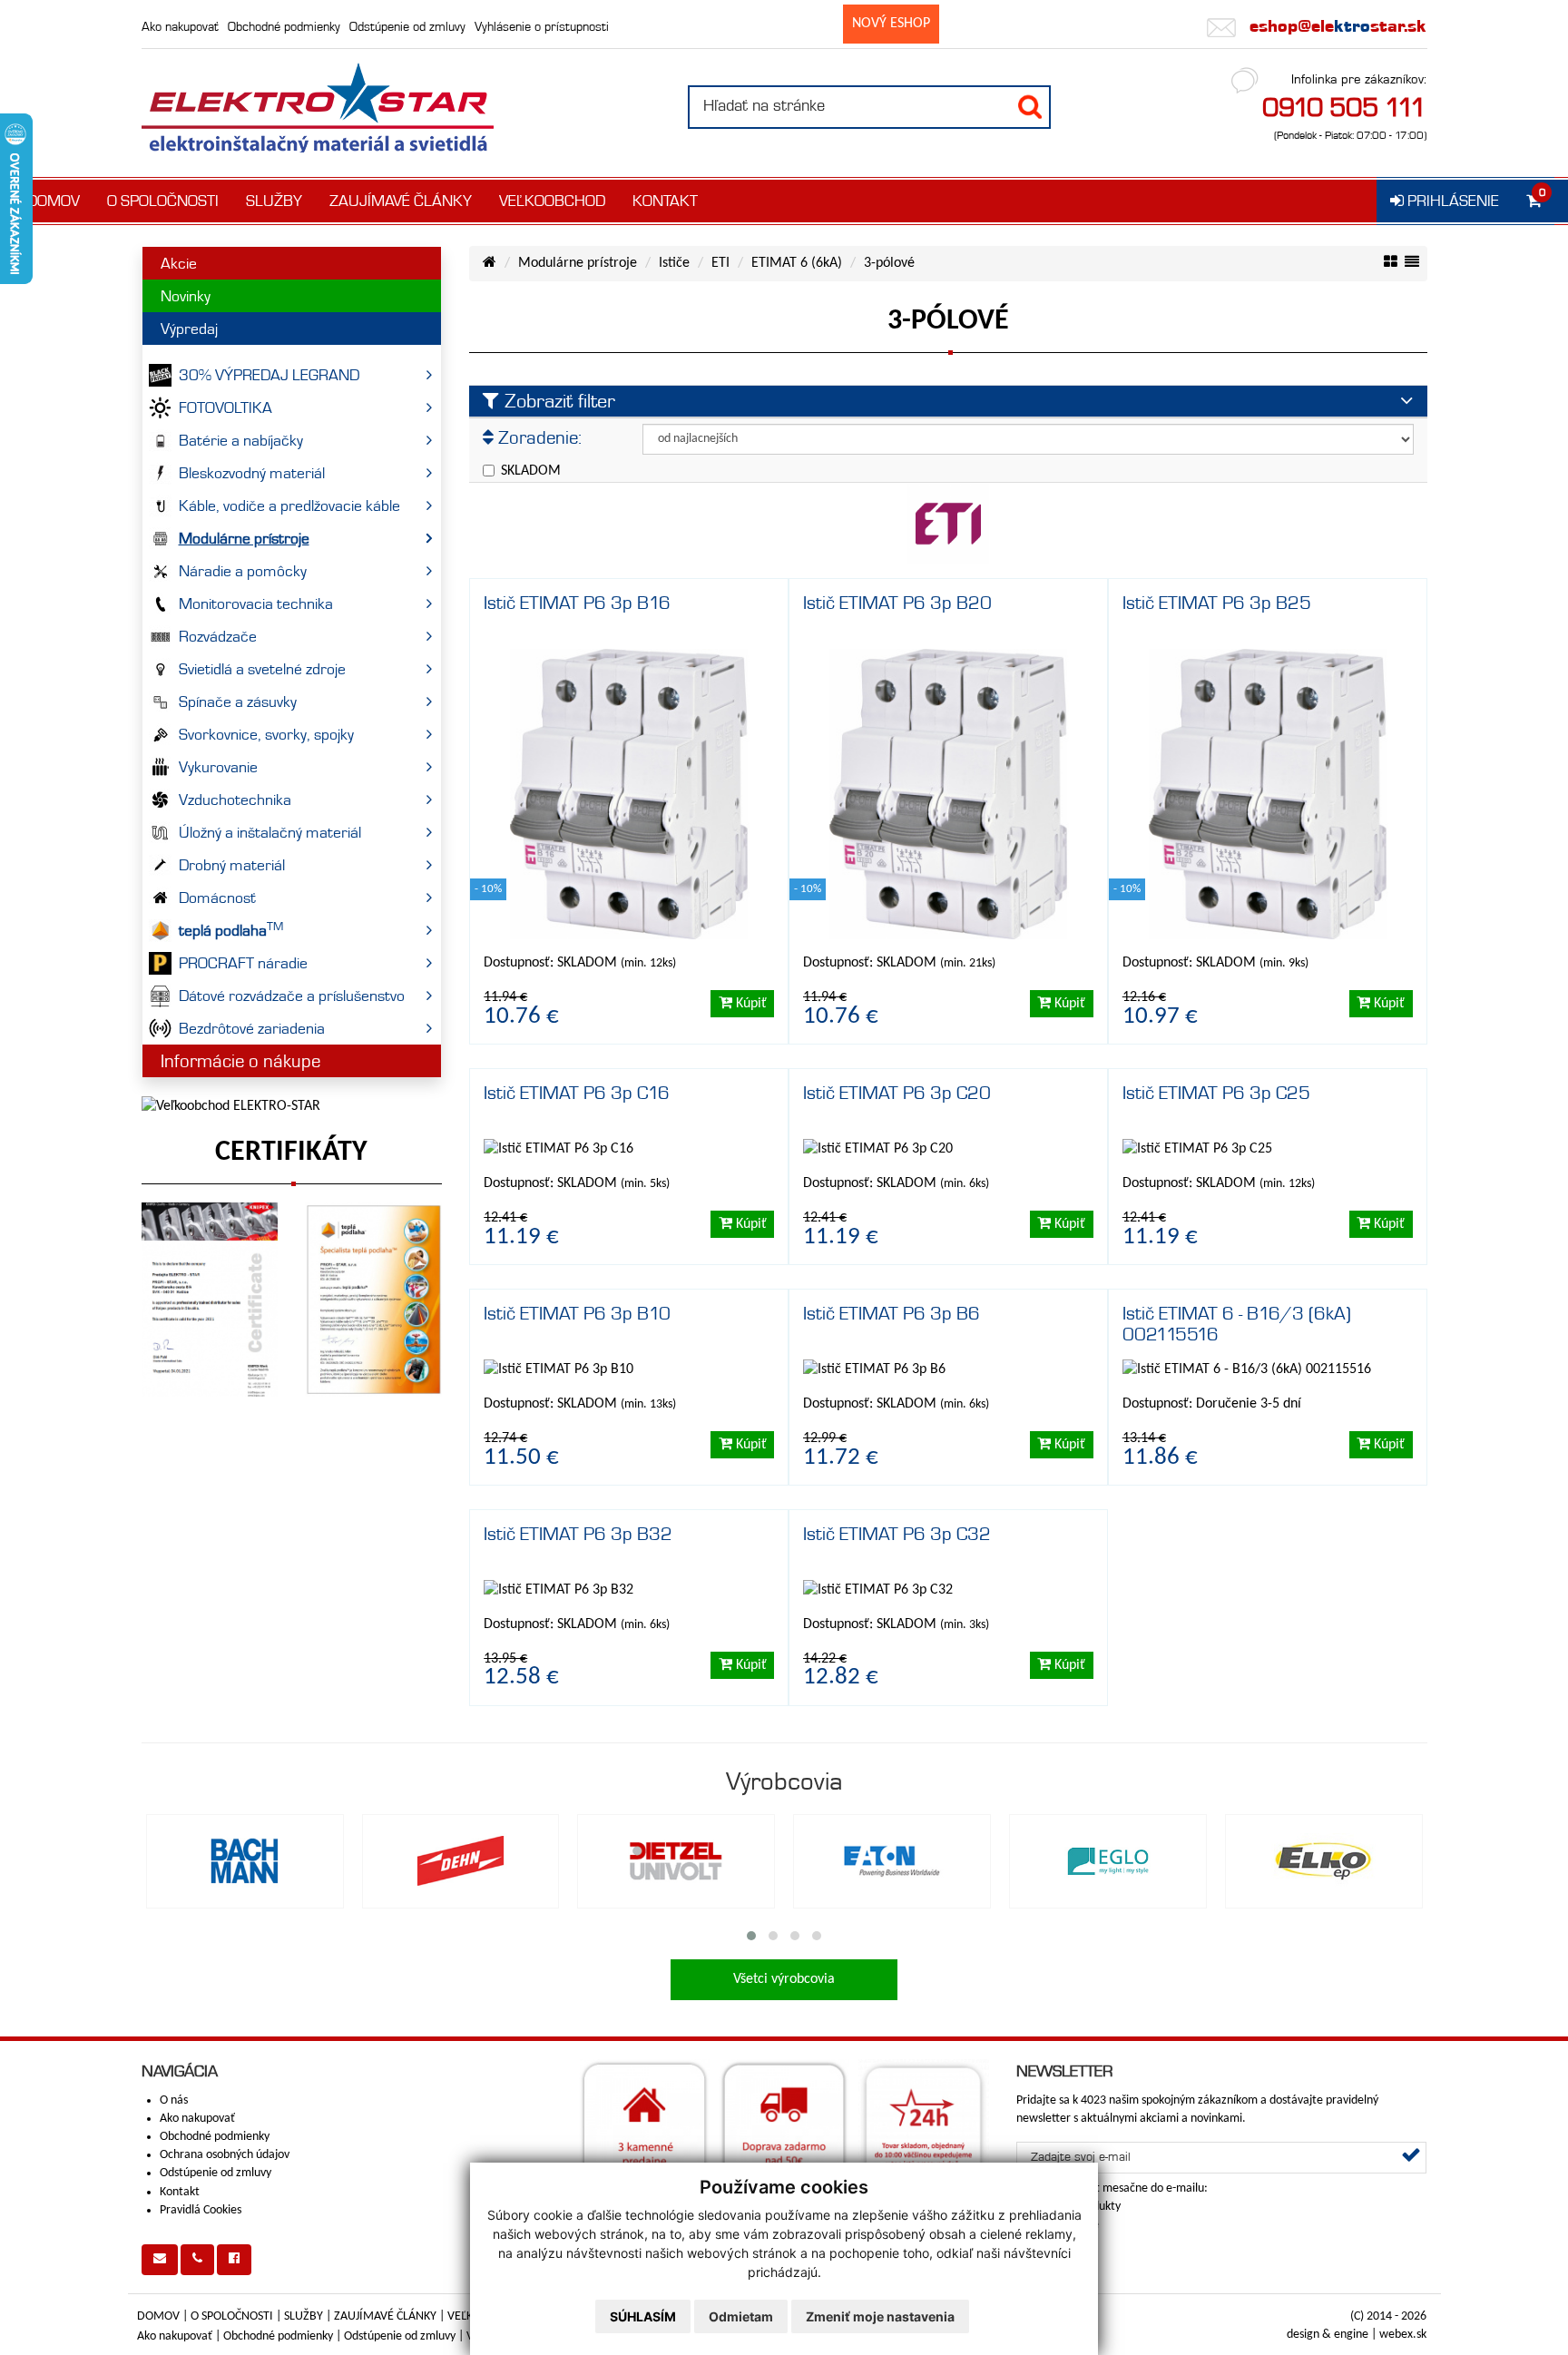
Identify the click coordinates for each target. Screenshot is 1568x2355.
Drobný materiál (232, 865)
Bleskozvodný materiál (252, 473)
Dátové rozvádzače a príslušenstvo (292, 996)
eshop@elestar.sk (1336, 26)
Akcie (179, 263)
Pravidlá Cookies (201, 2210)
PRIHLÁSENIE (1451, 201)
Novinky (186, 296)
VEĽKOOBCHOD (552, 201)
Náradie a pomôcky (243, 571)
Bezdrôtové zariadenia (252, 1028)
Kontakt (180, 2192)
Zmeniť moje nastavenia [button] (880, 2316)
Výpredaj (189, 329)
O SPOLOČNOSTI (163, 201)
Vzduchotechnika (235, 800)
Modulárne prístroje (244, 538)
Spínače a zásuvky (238, 702)
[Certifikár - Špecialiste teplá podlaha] (373, 1300)
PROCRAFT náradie (243, 963)
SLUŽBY (274, 201)
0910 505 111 (1344, 107)
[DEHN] (461, 1861)
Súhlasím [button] (643, 2316)
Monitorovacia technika (256, 603)
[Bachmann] (245, 1861)
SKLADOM (531, 471)
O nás (174, 2100)
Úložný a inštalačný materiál (270, 832)
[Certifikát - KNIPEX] (210, 1300)
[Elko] (1324, 1861)
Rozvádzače (218, 636)
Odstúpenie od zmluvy (407, 26)
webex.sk (1403, 2335)
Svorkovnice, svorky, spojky (266, 734)
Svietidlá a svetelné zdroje (262, 669)
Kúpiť (750, 1004)
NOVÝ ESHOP (891, 24)
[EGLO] (1108, 1861)
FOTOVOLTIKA (225, 407)
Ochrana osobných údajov (225, 2155)
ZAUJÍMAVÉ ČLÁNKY (401, 201)
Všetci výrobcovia (784, 1979)
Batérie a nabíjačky (241, 440)
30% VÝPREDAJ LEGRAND (269, 375)
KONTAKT (665, 201)
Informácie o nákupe (240, 1061)
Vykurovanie (218, 767)
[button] (751, 1936)
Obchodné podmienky (284, 26)
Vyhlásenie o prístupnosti (542, 26)
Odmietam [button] (741, 2316)
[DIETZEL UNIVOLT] (676, 1861)
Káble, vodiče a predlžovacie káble (289, 505)
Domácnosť (217, 898)
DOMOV (54, 201)
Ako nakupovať (180, 26)
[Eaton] (892, 1861)
